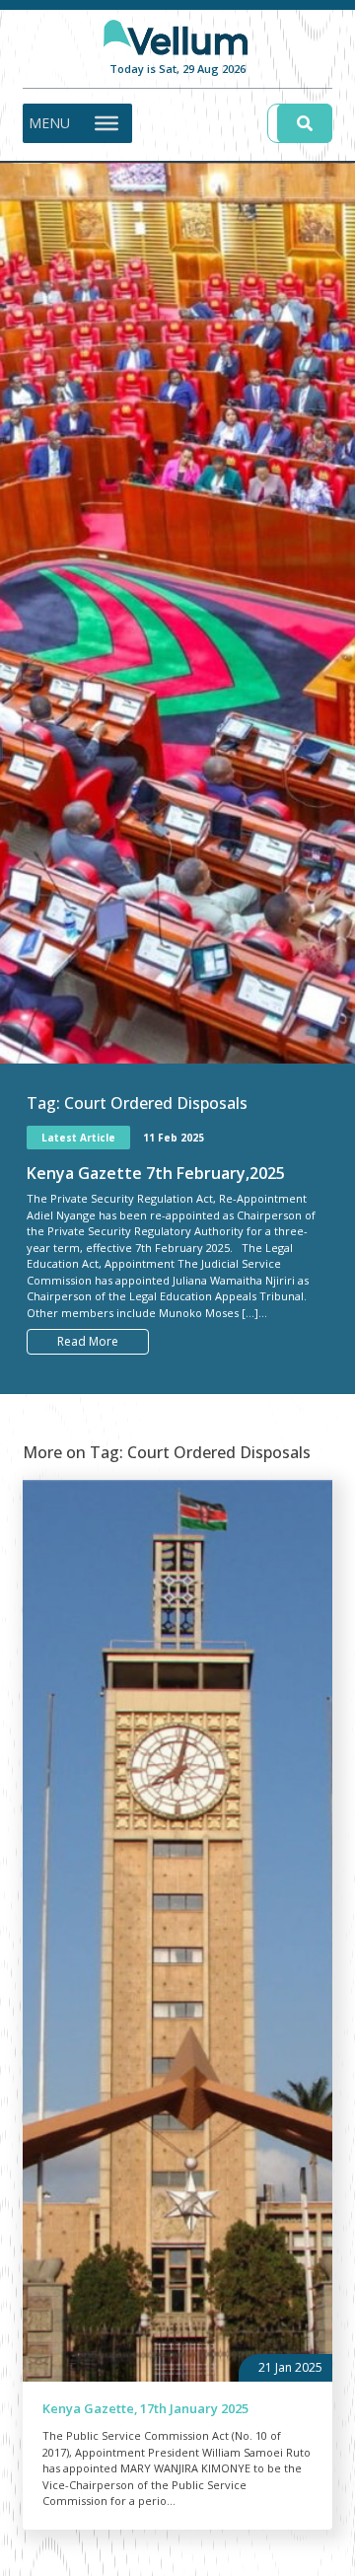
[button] (49, 123)
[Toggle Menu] (106, 122)
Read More (88, 1341)
